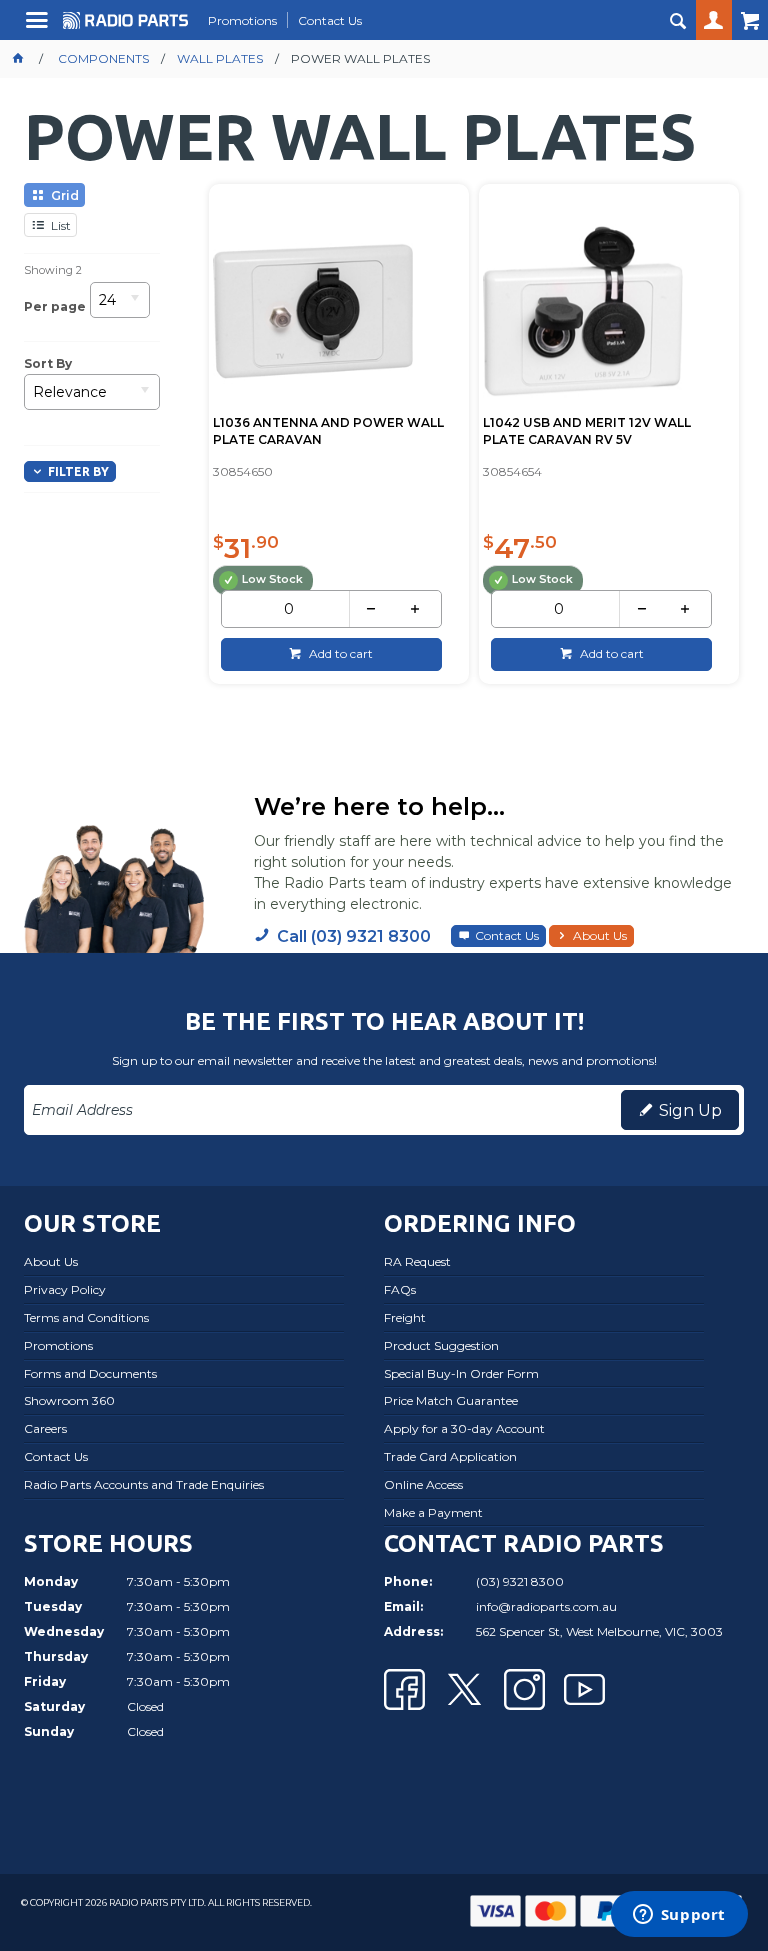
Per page (55, 306)
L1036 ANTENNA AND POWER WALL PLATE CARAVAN (328, 431)
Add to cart (339, 653)
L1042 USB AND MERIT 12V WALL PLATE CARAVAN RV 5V (587, 431)
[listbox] (120, 306)
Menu (39, 27)
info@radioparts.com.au (546, 1606)
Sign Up (690, 1110)
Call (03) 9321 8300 (354, 936)
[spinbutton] (288, 609)
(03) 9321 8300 (520, 1581)
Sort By (48, 364)
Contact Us (507, 935)
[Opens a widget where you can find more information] (679, 1916)
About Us (600, 935)
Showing (53, 270)
